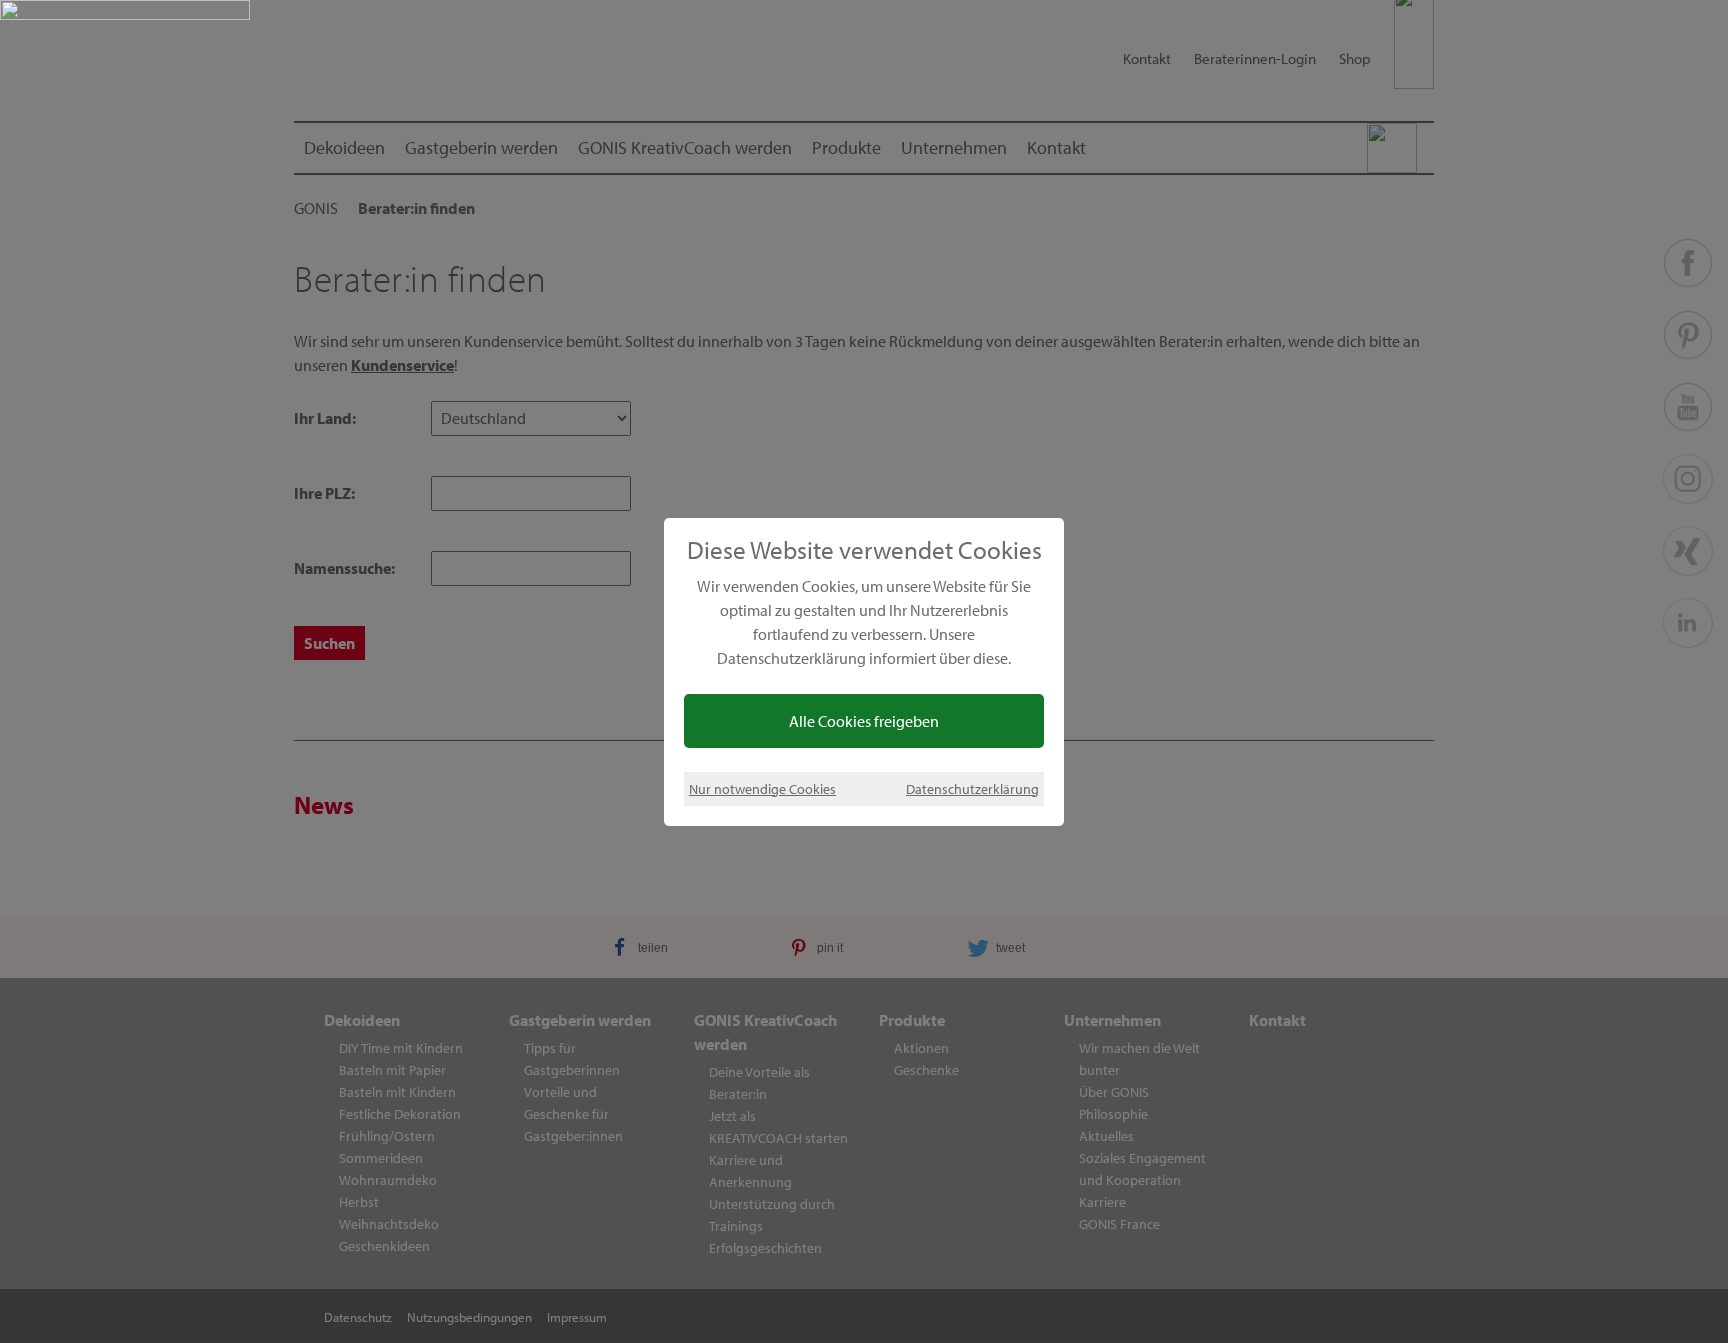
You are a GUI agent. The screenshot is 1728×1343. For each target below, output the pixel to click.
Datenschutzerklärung (972, 788)
